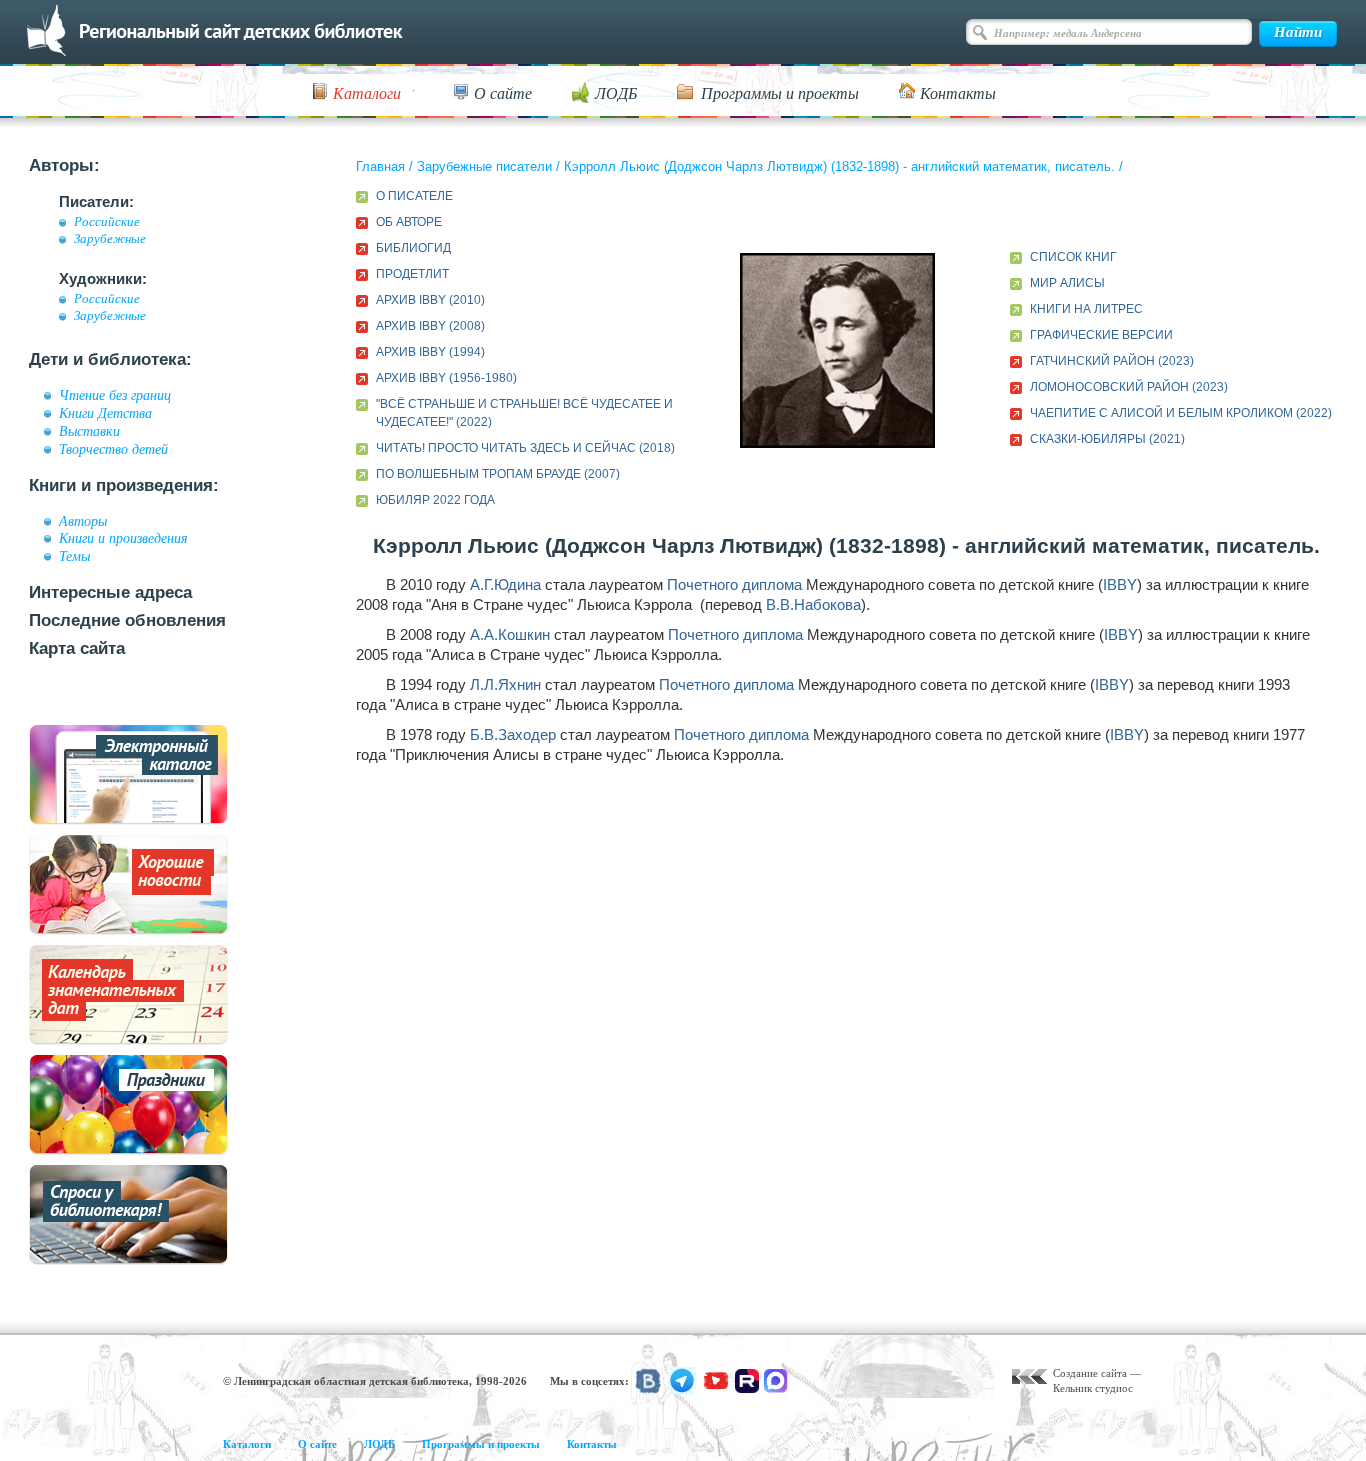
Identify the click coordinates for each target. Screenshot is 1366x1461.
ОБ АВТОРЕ (409, 222)
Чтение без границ (115, 395)
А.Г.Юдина (505, 584)
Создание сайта (1090, 1373)
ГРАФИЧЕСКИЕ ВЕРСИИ (1101, 335)
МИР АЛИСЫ (1067, 283)
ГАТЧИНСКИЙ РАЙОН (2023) (1112, 361)
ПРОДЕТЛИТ (412, 274)
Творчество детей (113, 449)
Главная (380, 166)
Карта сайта (77, 648)
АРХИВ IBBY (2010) (430, 300)
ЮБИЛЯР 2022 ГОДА (435, 500)
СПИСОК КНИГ (1073, 257)
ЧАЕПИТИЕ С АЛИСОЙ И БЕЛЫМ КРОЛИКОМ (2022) (1181, 413)
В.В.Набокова (813, 604)
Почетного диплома (734, 584)
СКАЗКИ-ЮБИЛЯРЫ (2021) (1107, 439)
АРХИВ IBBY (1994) (430, 352)
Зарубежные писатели (484, 166)
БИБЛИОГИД (413, 248)
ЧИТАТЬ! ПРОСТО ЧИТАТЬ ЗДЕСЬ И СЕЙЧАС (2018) (525, 448)
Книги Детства (105, 413)
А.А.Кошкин (510, 634)
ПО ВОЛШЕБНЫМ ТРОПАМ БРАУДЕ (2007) (498, 474)
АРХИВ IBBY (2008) (430, 326)
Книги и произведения (123, 538)
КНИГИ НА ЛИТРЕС (1086, 309)
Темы (74, 556)
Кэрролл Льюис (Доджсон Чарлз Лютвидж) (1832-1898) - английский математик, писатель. (839, 166)
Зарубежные (110, 239)
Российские (107, 222)
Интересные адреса (110, 592)
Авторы (83, 521)
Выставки (89, 431)
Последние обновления (127, 620)
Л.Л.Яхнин (505, 684)
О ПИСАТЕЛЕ (414, 196)
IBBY (1120, 584)
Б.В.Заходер (513, 734)
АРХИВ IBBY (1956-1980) (446, 378)
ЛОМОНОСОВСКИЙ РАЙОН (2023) (1129, 387)
